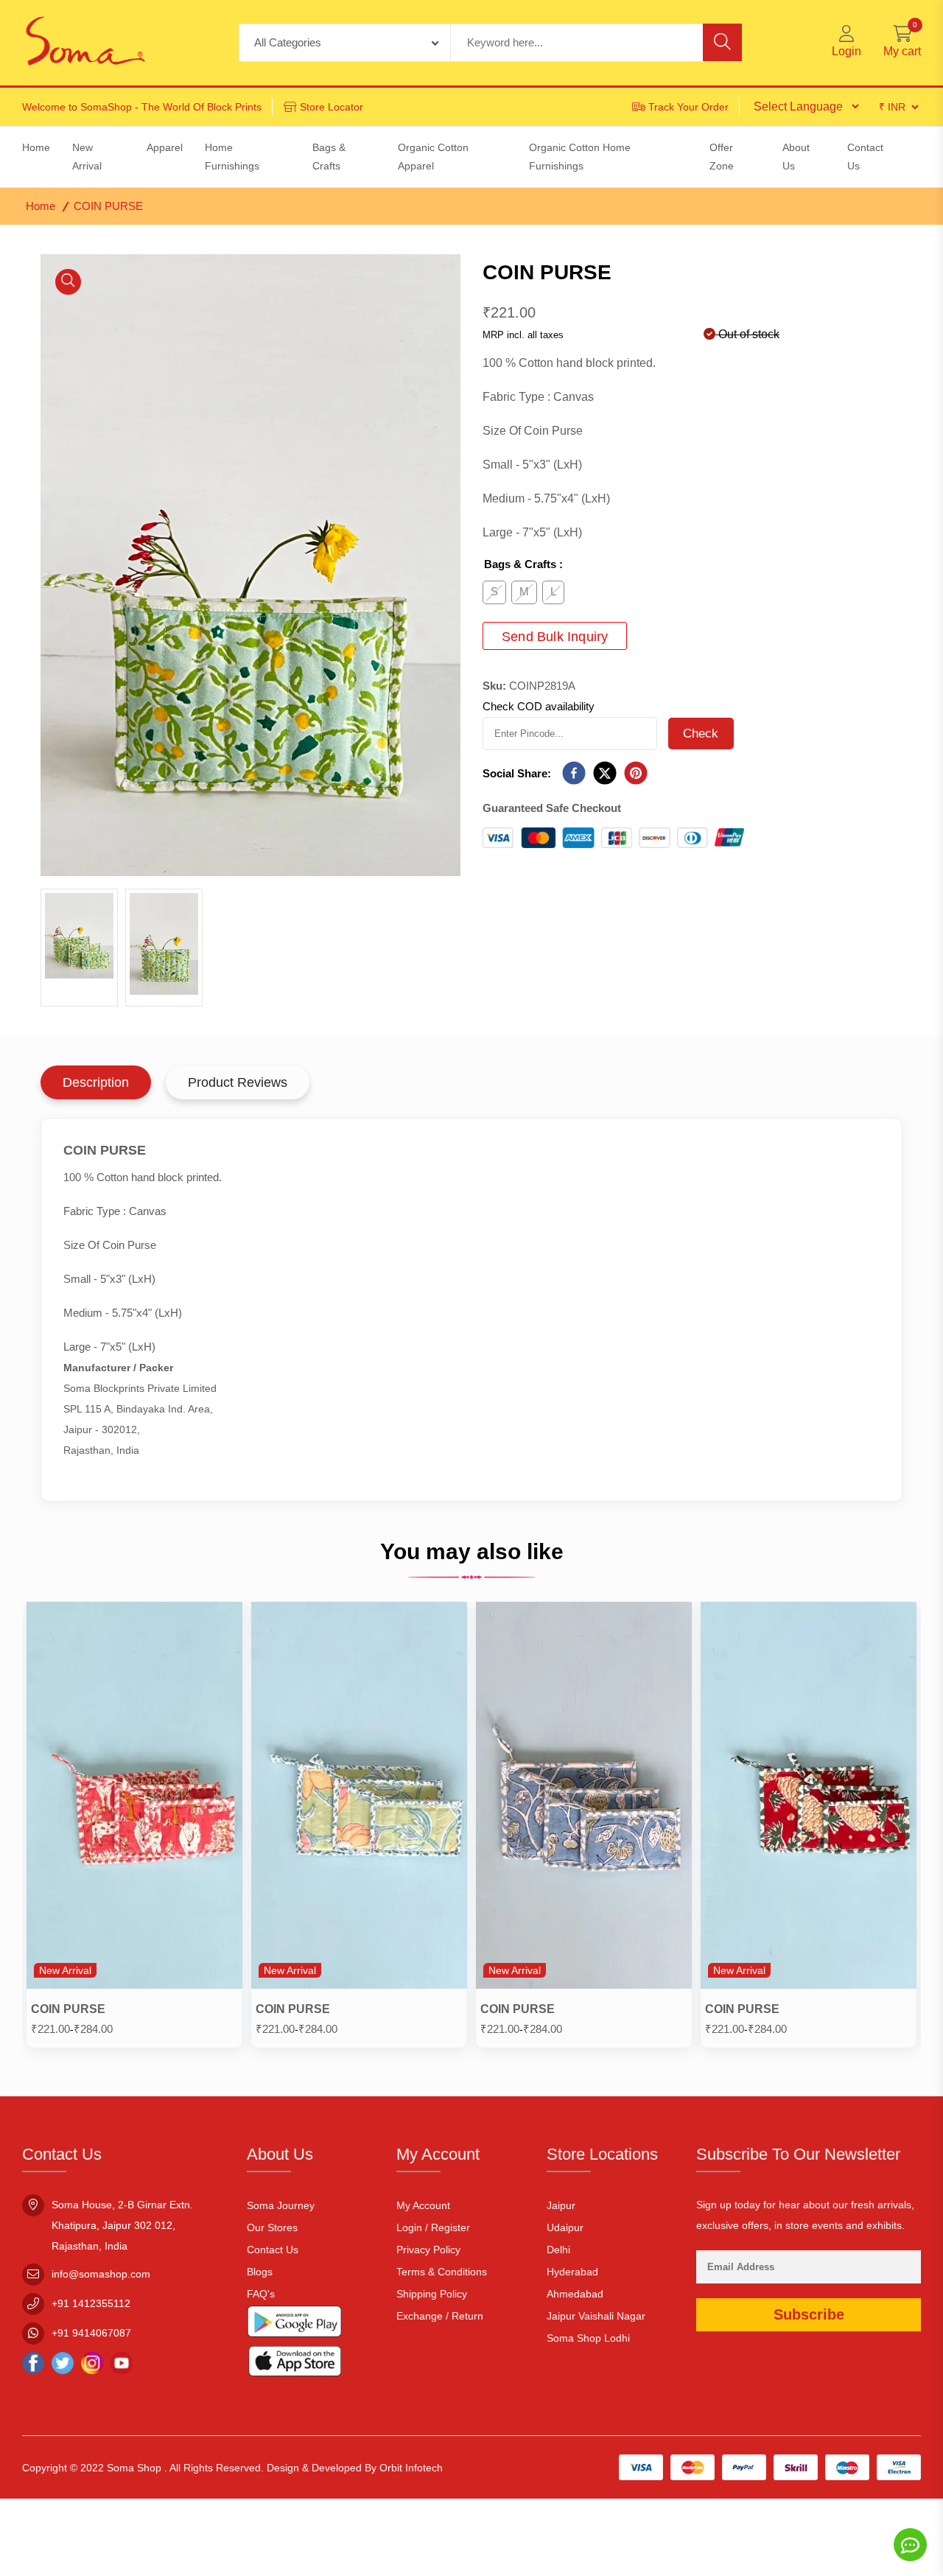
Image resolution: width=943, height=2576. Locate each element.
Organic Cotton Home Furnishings (580, 157)
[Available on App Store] (295, 2364)
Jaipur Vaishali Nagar (596, 2316)
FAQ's (261, 2294)
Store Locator (332, 107)
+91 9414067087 (91, 2333)
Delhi (558, 2250)
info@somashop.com (101, 2274)
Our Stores (272, 2227)
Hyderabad (572, 2272)
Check (701, 734)
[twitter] (605, 774)
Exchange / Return (440, 2316)
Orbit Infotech (411, 2468)
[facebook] (574, 774)
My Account (423, 2205)
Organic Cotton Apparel (433, 157)
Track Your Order (688, 107)
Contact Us (273, 2250)
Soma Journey (281, 2205)
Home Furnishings (232, 157)
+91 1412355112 (91, 2303)
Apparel (165, 147)
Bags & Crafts (329, 157)
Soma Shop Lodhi (588, 2338)
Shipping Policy (432, 2294)
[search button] (722, 42)
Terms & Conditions (442, 2272)
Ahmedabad (575, 2294)
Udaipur (565, 2227)
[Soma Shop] (85, 43)
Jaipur (561, 2205)
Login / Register (433, 2227)
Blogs (260, 2272)
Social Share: (517, 773)
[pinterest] (636, 774)
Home (41, 206)
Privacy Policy (428, 2250)
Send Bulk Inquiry (555, 637)
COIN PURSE (68, 2009)
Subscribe (809, 2314)
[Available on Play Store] (295, 2325)
